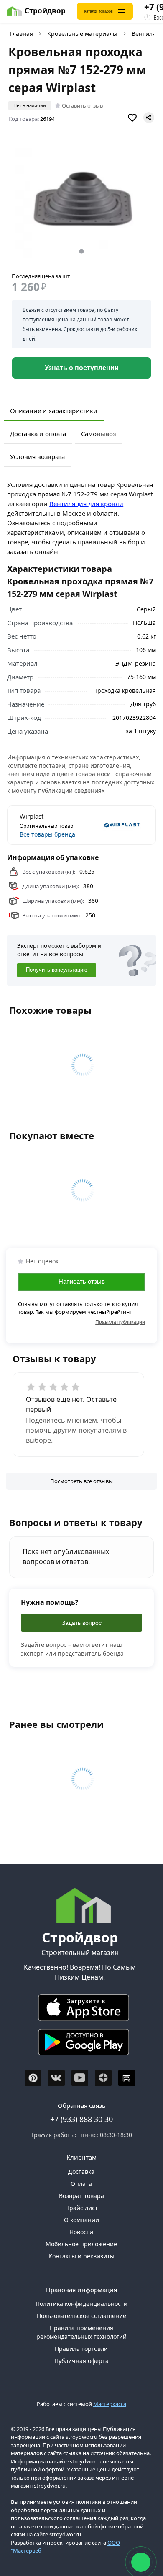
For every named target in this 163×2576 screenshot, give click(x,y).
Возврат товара (81, 2196)
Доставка (81, 2171)
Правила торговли (81, 2349)
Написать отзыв (82, 1282)
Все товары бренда (47, 834)
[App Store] (80, 2010)
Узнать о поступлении (82, 368)
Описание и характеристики (54, 411)
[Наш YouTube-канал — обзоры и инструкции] (80, 2078)
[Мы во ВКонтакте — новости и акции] (56, 2078)
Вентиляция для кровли (86, 504)
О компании (81, 2220)
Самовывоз (98, 434)
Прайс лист (81, 2208)
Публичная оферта (81, 2361)
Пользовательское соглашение (81, 2316)
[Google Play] (80, 2044)
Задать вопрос (82, 1623)
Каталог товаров (98, 11)
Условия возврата (37, 456)
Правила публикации (120, 1322)
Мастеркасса (110, 2404)
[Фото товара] (82, 198)
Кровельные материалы (82, 34)
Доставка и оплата (38, 434)
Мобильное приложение (81, 2244)
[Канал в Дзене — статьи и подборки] (103, 2078)
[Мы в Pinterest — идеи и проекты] (33, 2078)
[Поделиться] (149, 118)
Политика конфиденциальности (81, 2304)
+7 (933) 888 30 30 (81, 2119)
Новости (81, 2232)
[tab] (81, 251)
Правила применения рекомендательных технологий (81, 2332)
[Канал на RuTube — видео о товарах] (127, 2078)
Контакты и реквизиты (81, 2256)
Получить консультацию (57, 970)
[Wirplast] (113, 825)
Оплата (81, 2184)
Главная (22, 34)
